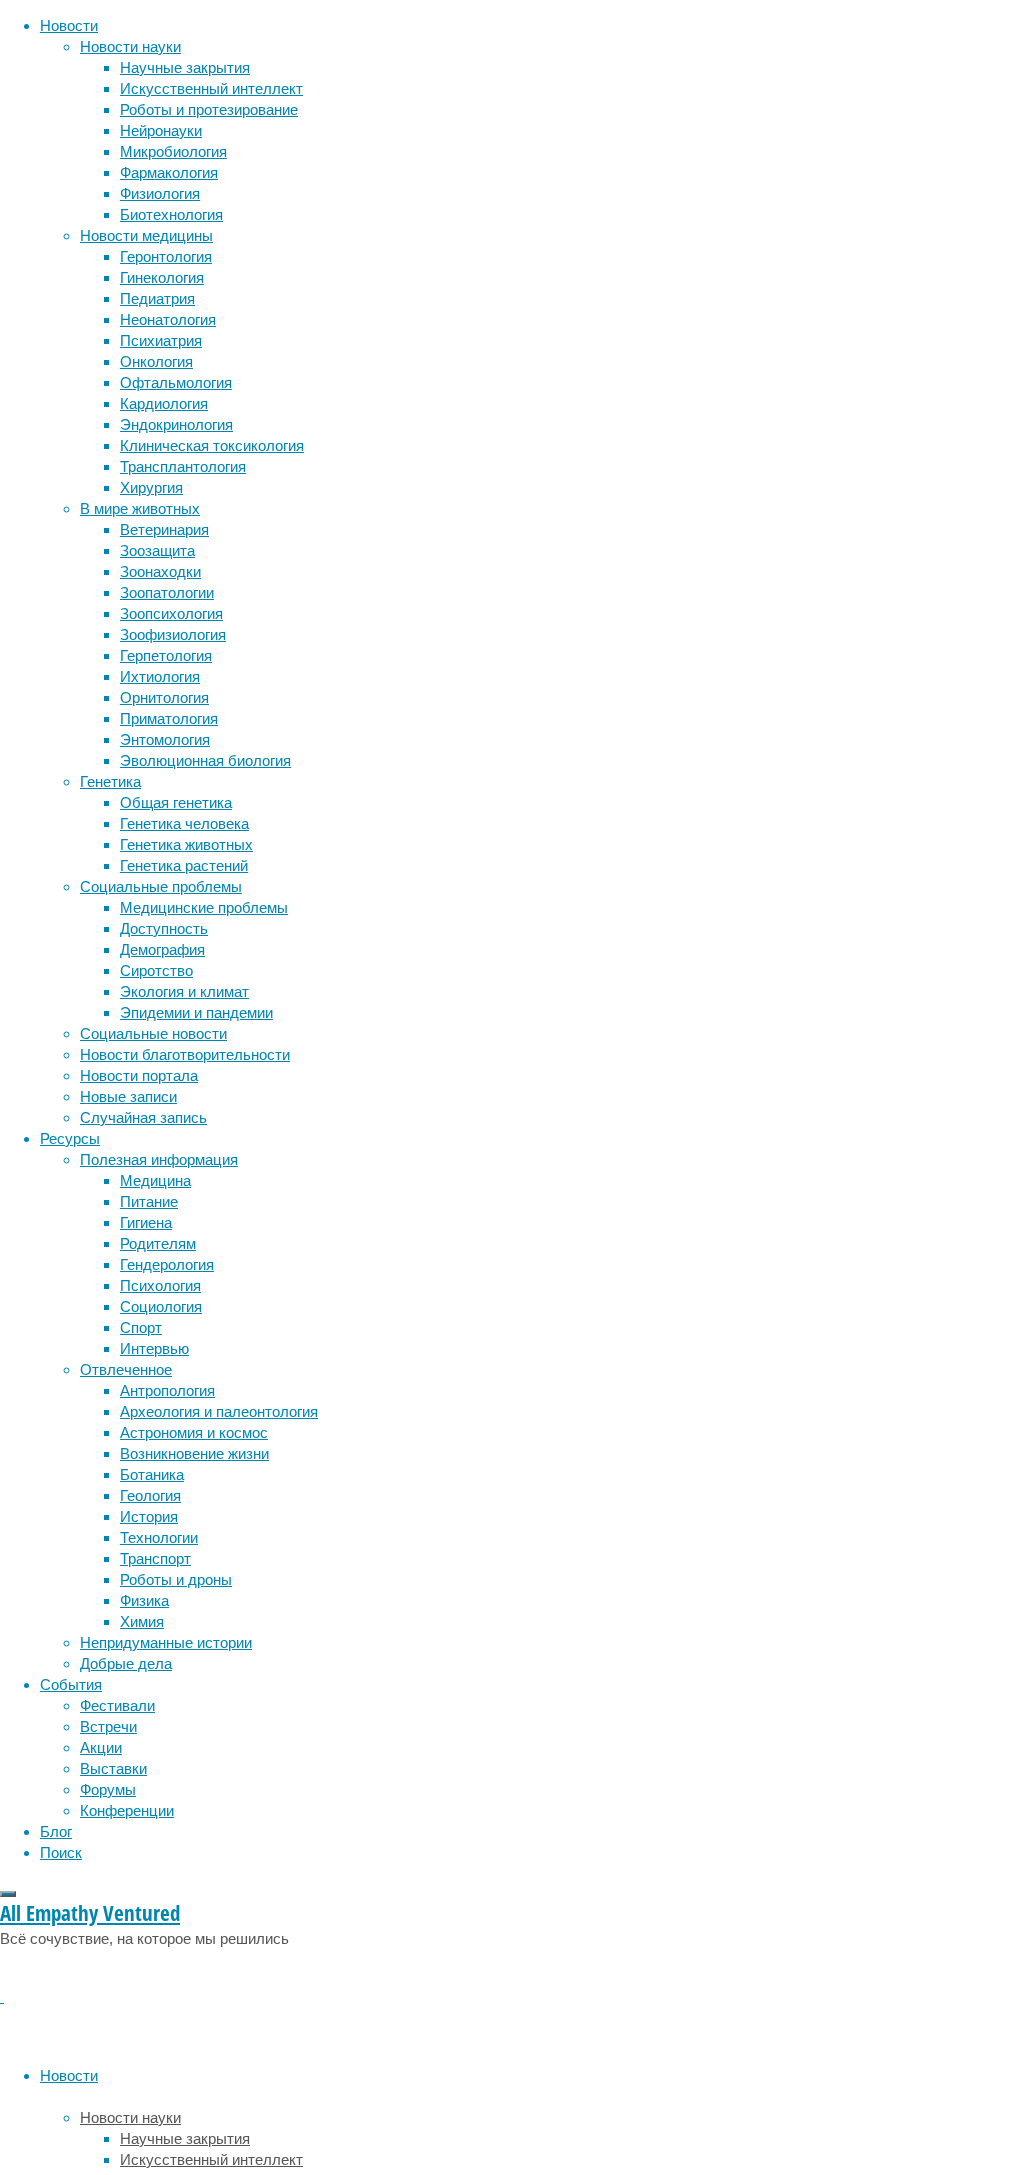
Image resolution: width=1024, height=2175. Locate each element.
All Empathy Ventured (90, 1913)
